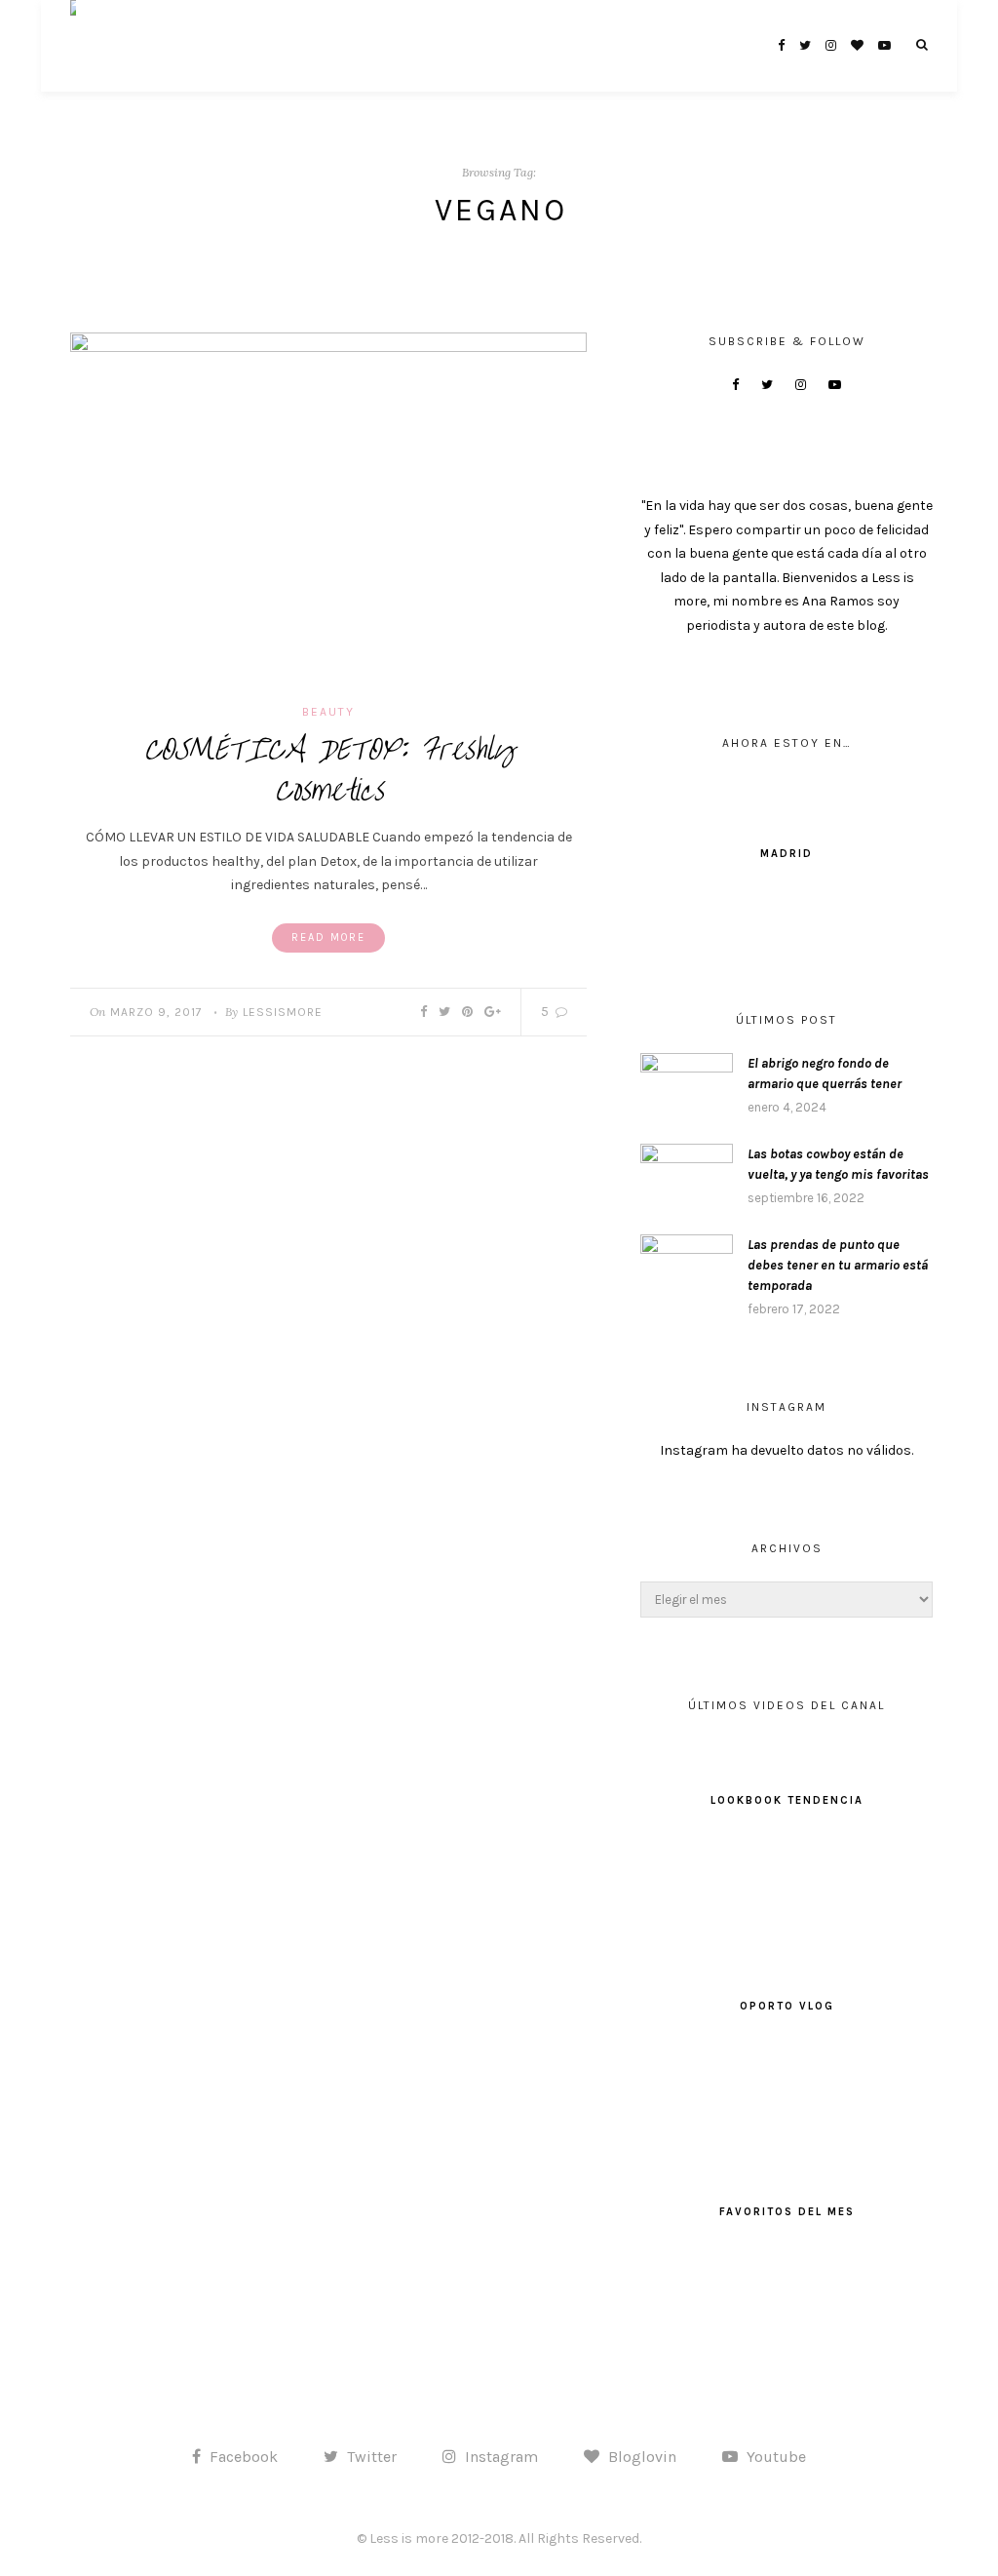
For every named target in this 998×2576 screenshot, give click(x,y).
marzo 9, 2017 (156, 1012)
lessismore (283, 1012)
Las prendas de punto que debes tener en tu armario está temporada (838, 1265)
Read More (328, 937)
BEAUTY (328, 712)
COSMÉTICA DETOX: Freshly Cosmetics (329, 770)
